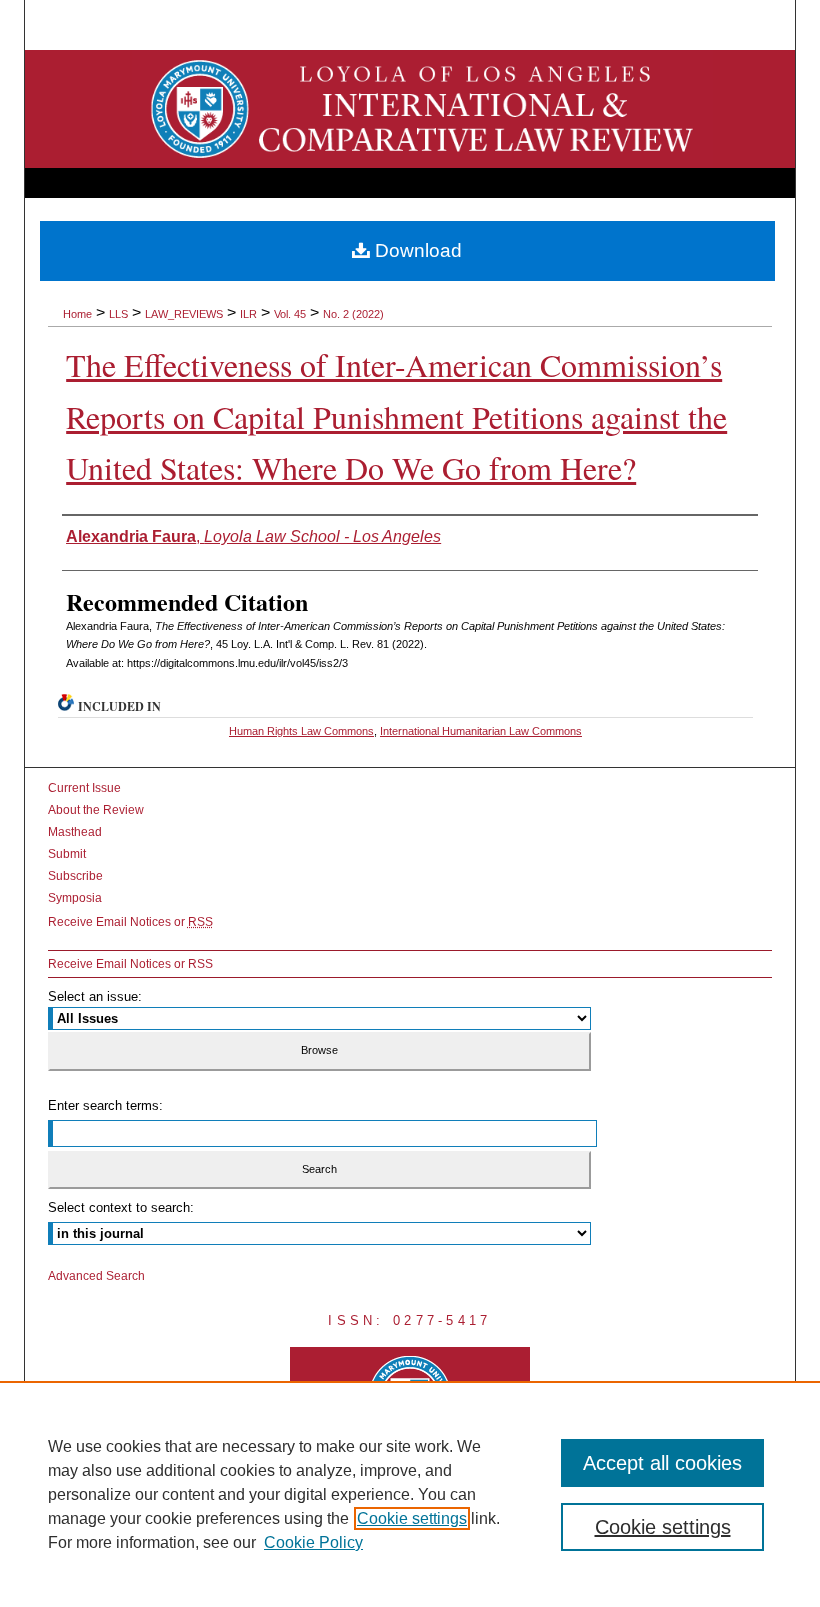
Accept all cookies (662, 1463)
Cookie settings (412, 1518)
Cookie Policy (313, 1542)
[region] (410, 1494)
